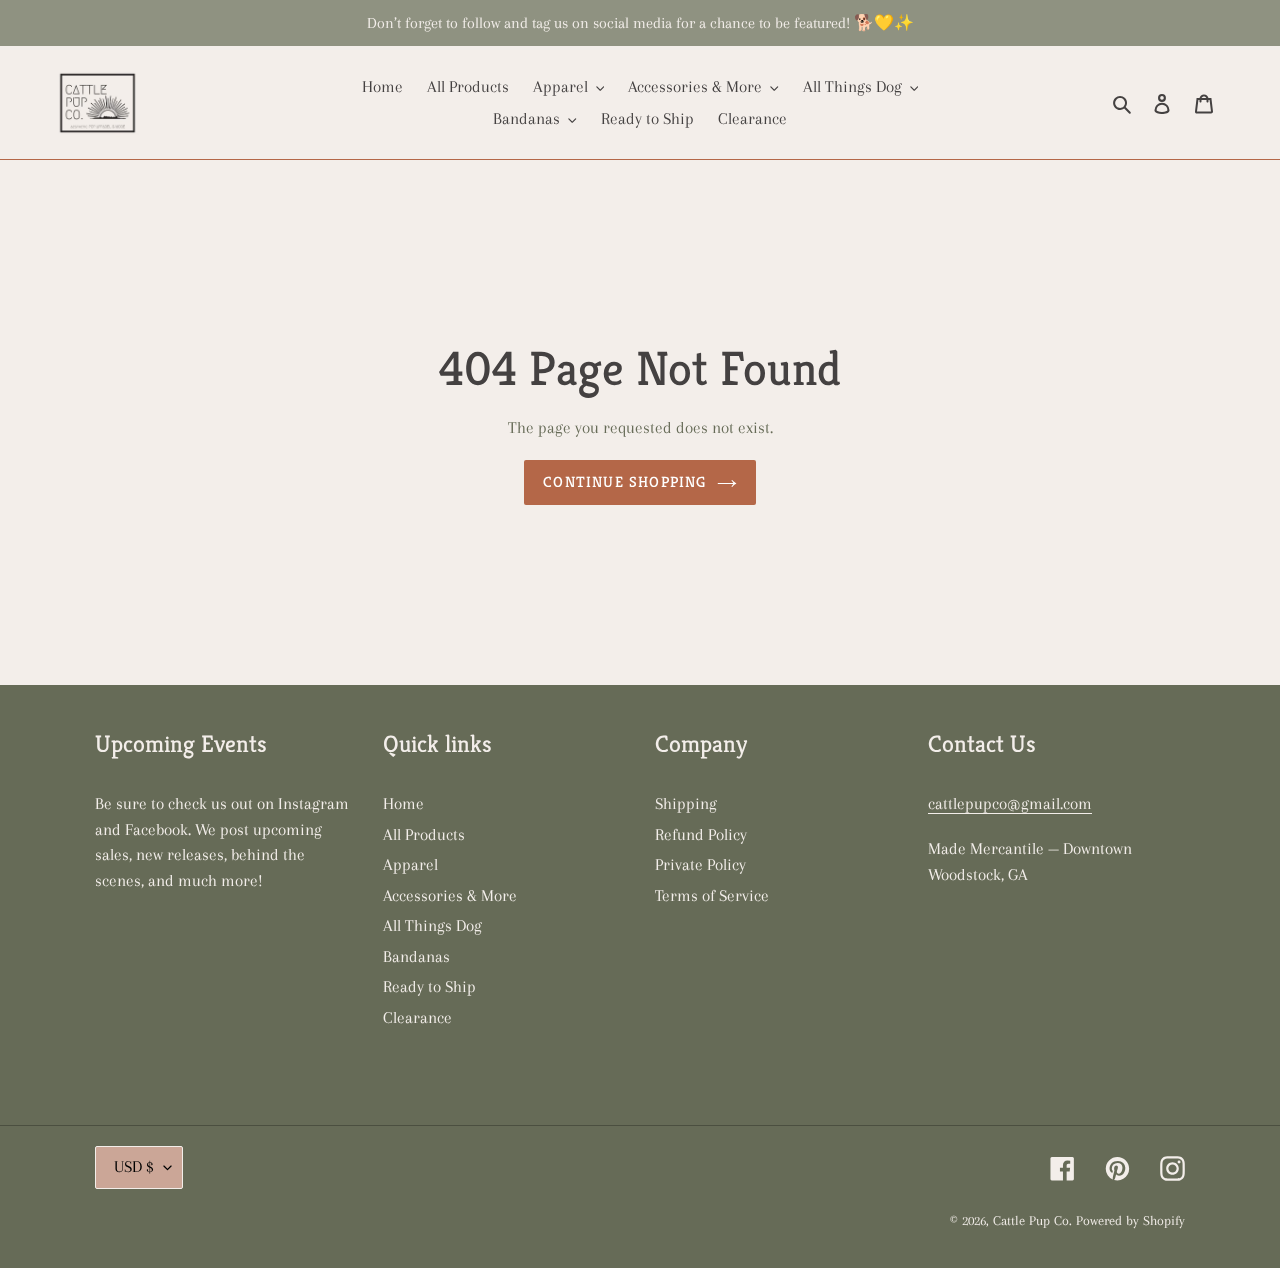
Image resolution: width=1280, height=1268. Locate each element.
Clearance (417, 1017)
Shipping (686, 803)
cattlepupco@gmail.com (1010, 803)
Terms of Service (712, 895)
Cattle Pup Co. (1032, 1220)
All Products (424, 834)
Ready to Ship (429, 986)
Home (403, 803)
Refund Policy (701, 834)
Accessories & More (450, 895)
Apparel (410, 864)
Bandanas (416, 956)
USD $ (134, 1166)
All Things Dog (432, 925)
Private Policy (700, 864)
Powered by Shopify (1130, 1220)
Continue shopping (624, 481)
